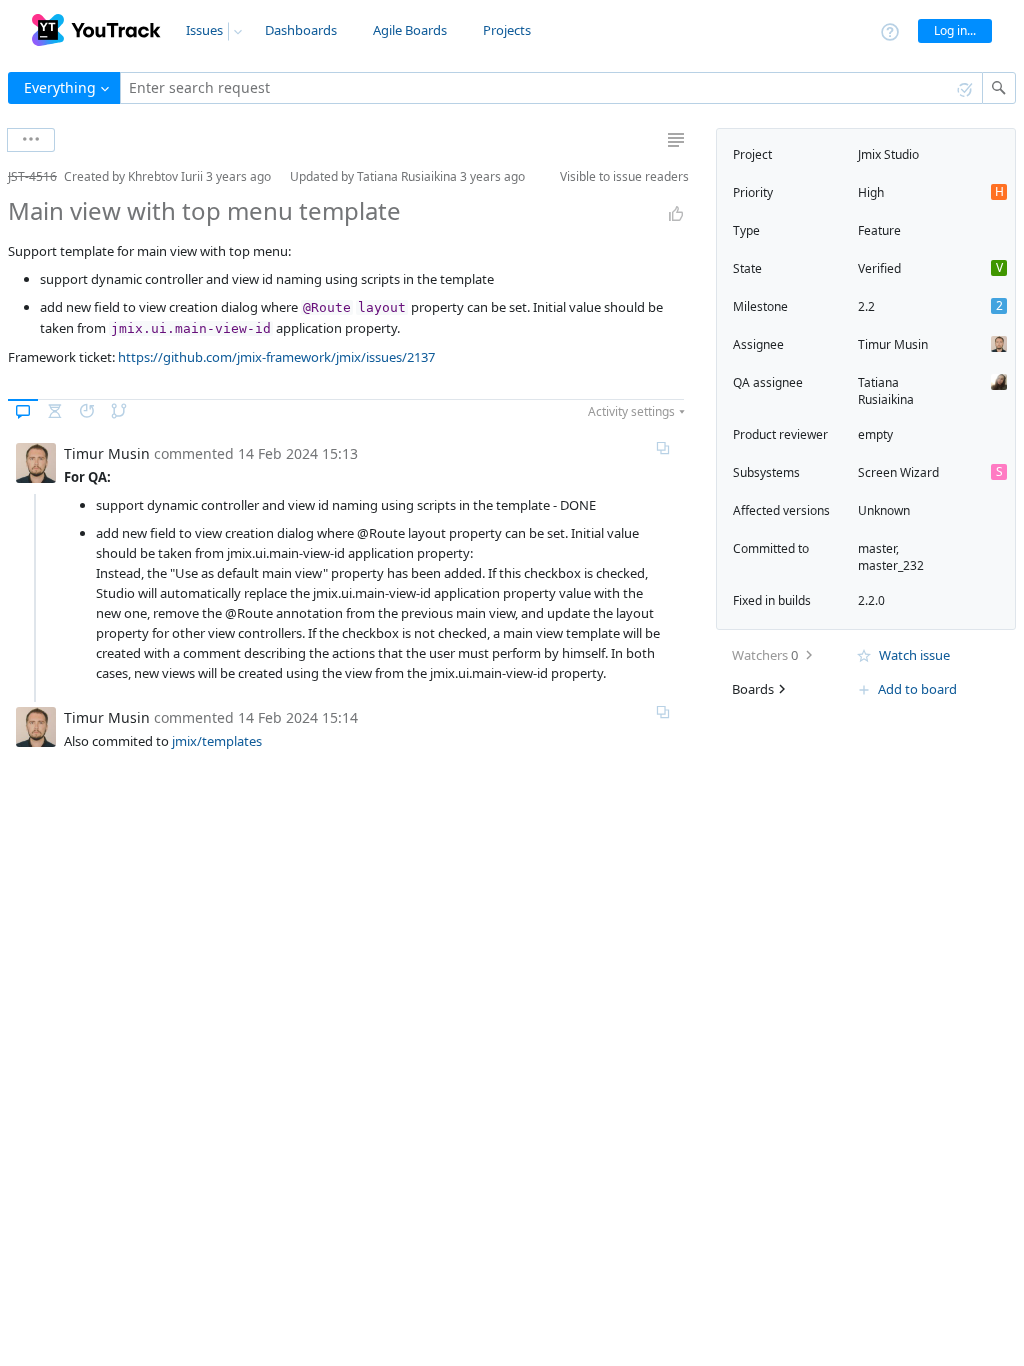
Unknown (884, 510)
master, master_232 (891, 557)
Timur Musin (893, 344)
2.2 (866, 306)
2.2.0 (871, 600)
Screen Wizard (898, 472)
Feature (879, 230)
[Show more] (31, 140)
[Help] (890, 30)
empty (875, 434)
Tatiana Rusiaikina (886, 391)
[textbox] (551, 88)
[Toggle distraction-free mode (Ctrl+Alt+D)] (676, 140)
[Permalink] (663, 448)
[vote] (676, 214)
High (871, 192)
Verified (879, 268)
